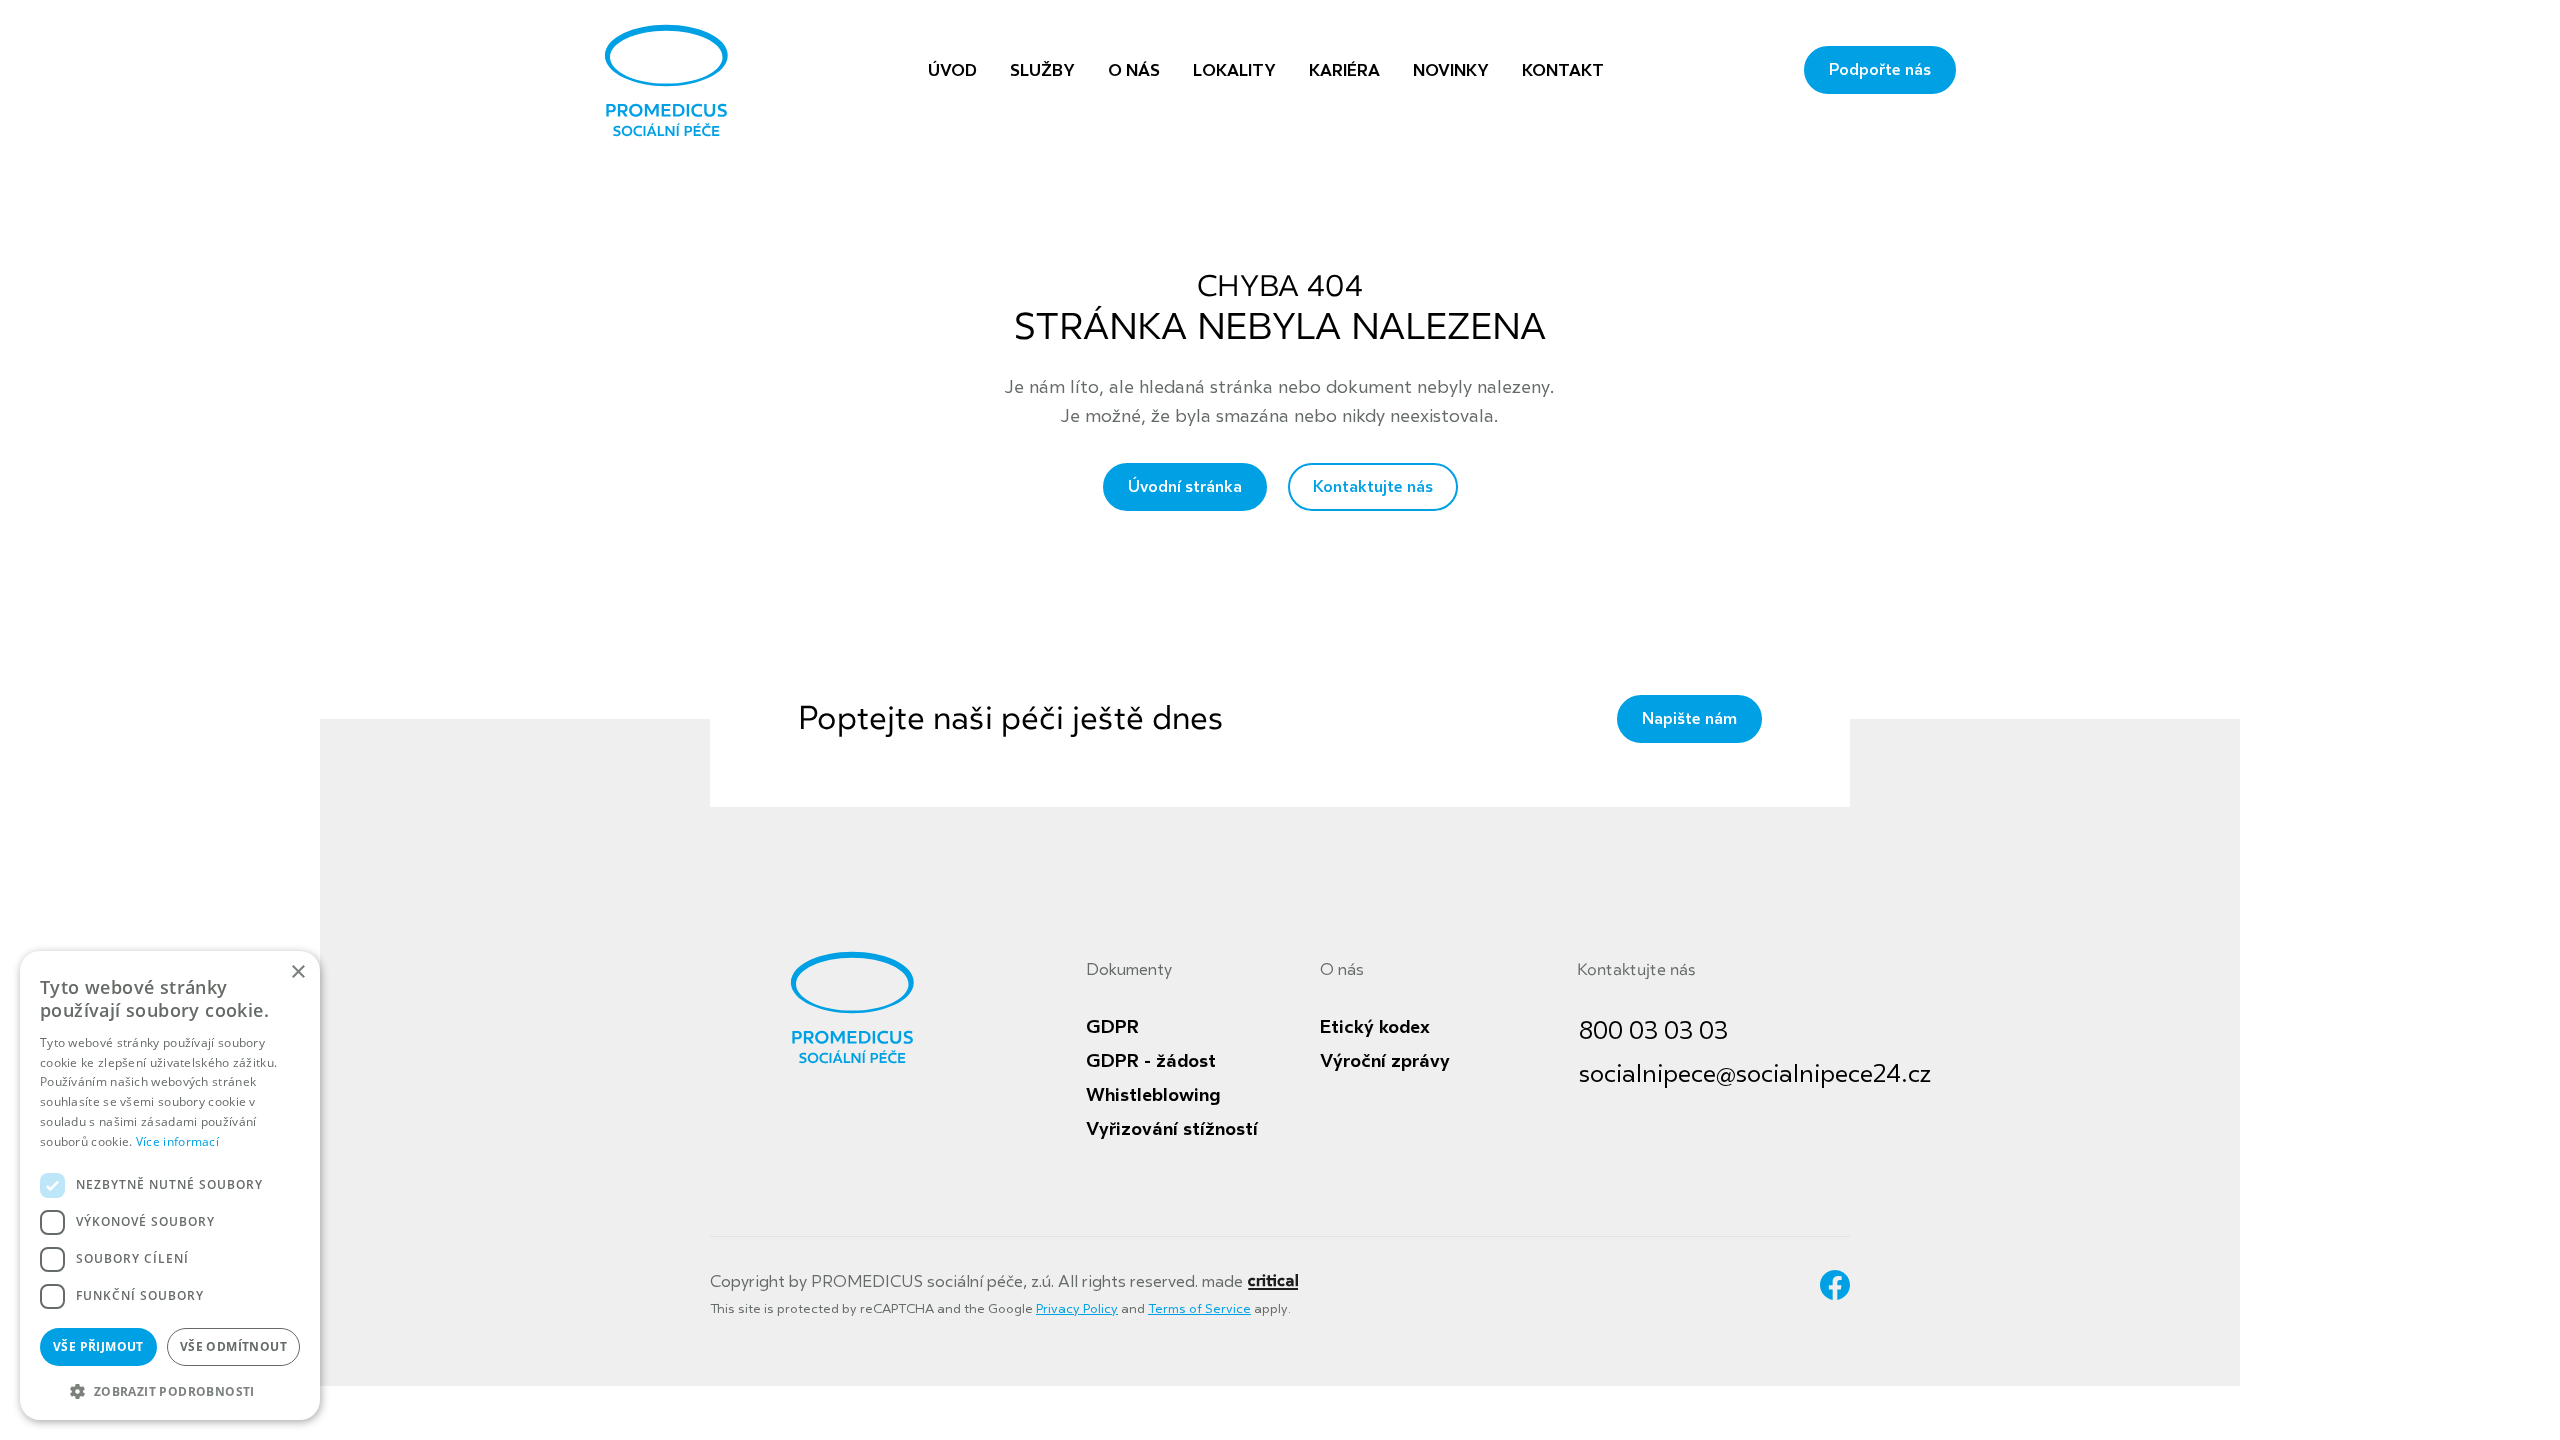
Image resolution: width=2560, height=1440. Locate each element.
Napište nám (1689, 719)
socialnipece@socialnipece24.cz (1755, 1074)
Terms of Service (1199, 1309)
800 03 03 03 (1653, 1031)
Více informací (177, 1141)
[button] (170, 1389)
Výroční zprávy (1385, 1061)
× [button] (297, 972)
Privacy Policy (1077, 1309)
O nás (1342, 970)
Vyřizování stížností (1172, 1129)
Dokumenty (1129, 970)
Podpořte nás (1880, 70)
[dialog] (170, 1185)
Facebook (1835, 1285)
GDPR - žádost (1151, 1061)
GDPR (1112, 1027)
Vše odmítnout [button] (233, 1346)
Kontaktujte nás (1373, 487)
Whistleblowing (1153, 1095)
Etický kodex (1375, 1027)
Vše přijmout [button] (98, 1346)
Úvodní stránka (1185, 487)
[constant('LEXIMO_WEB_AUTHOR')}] (1272, 1282)
